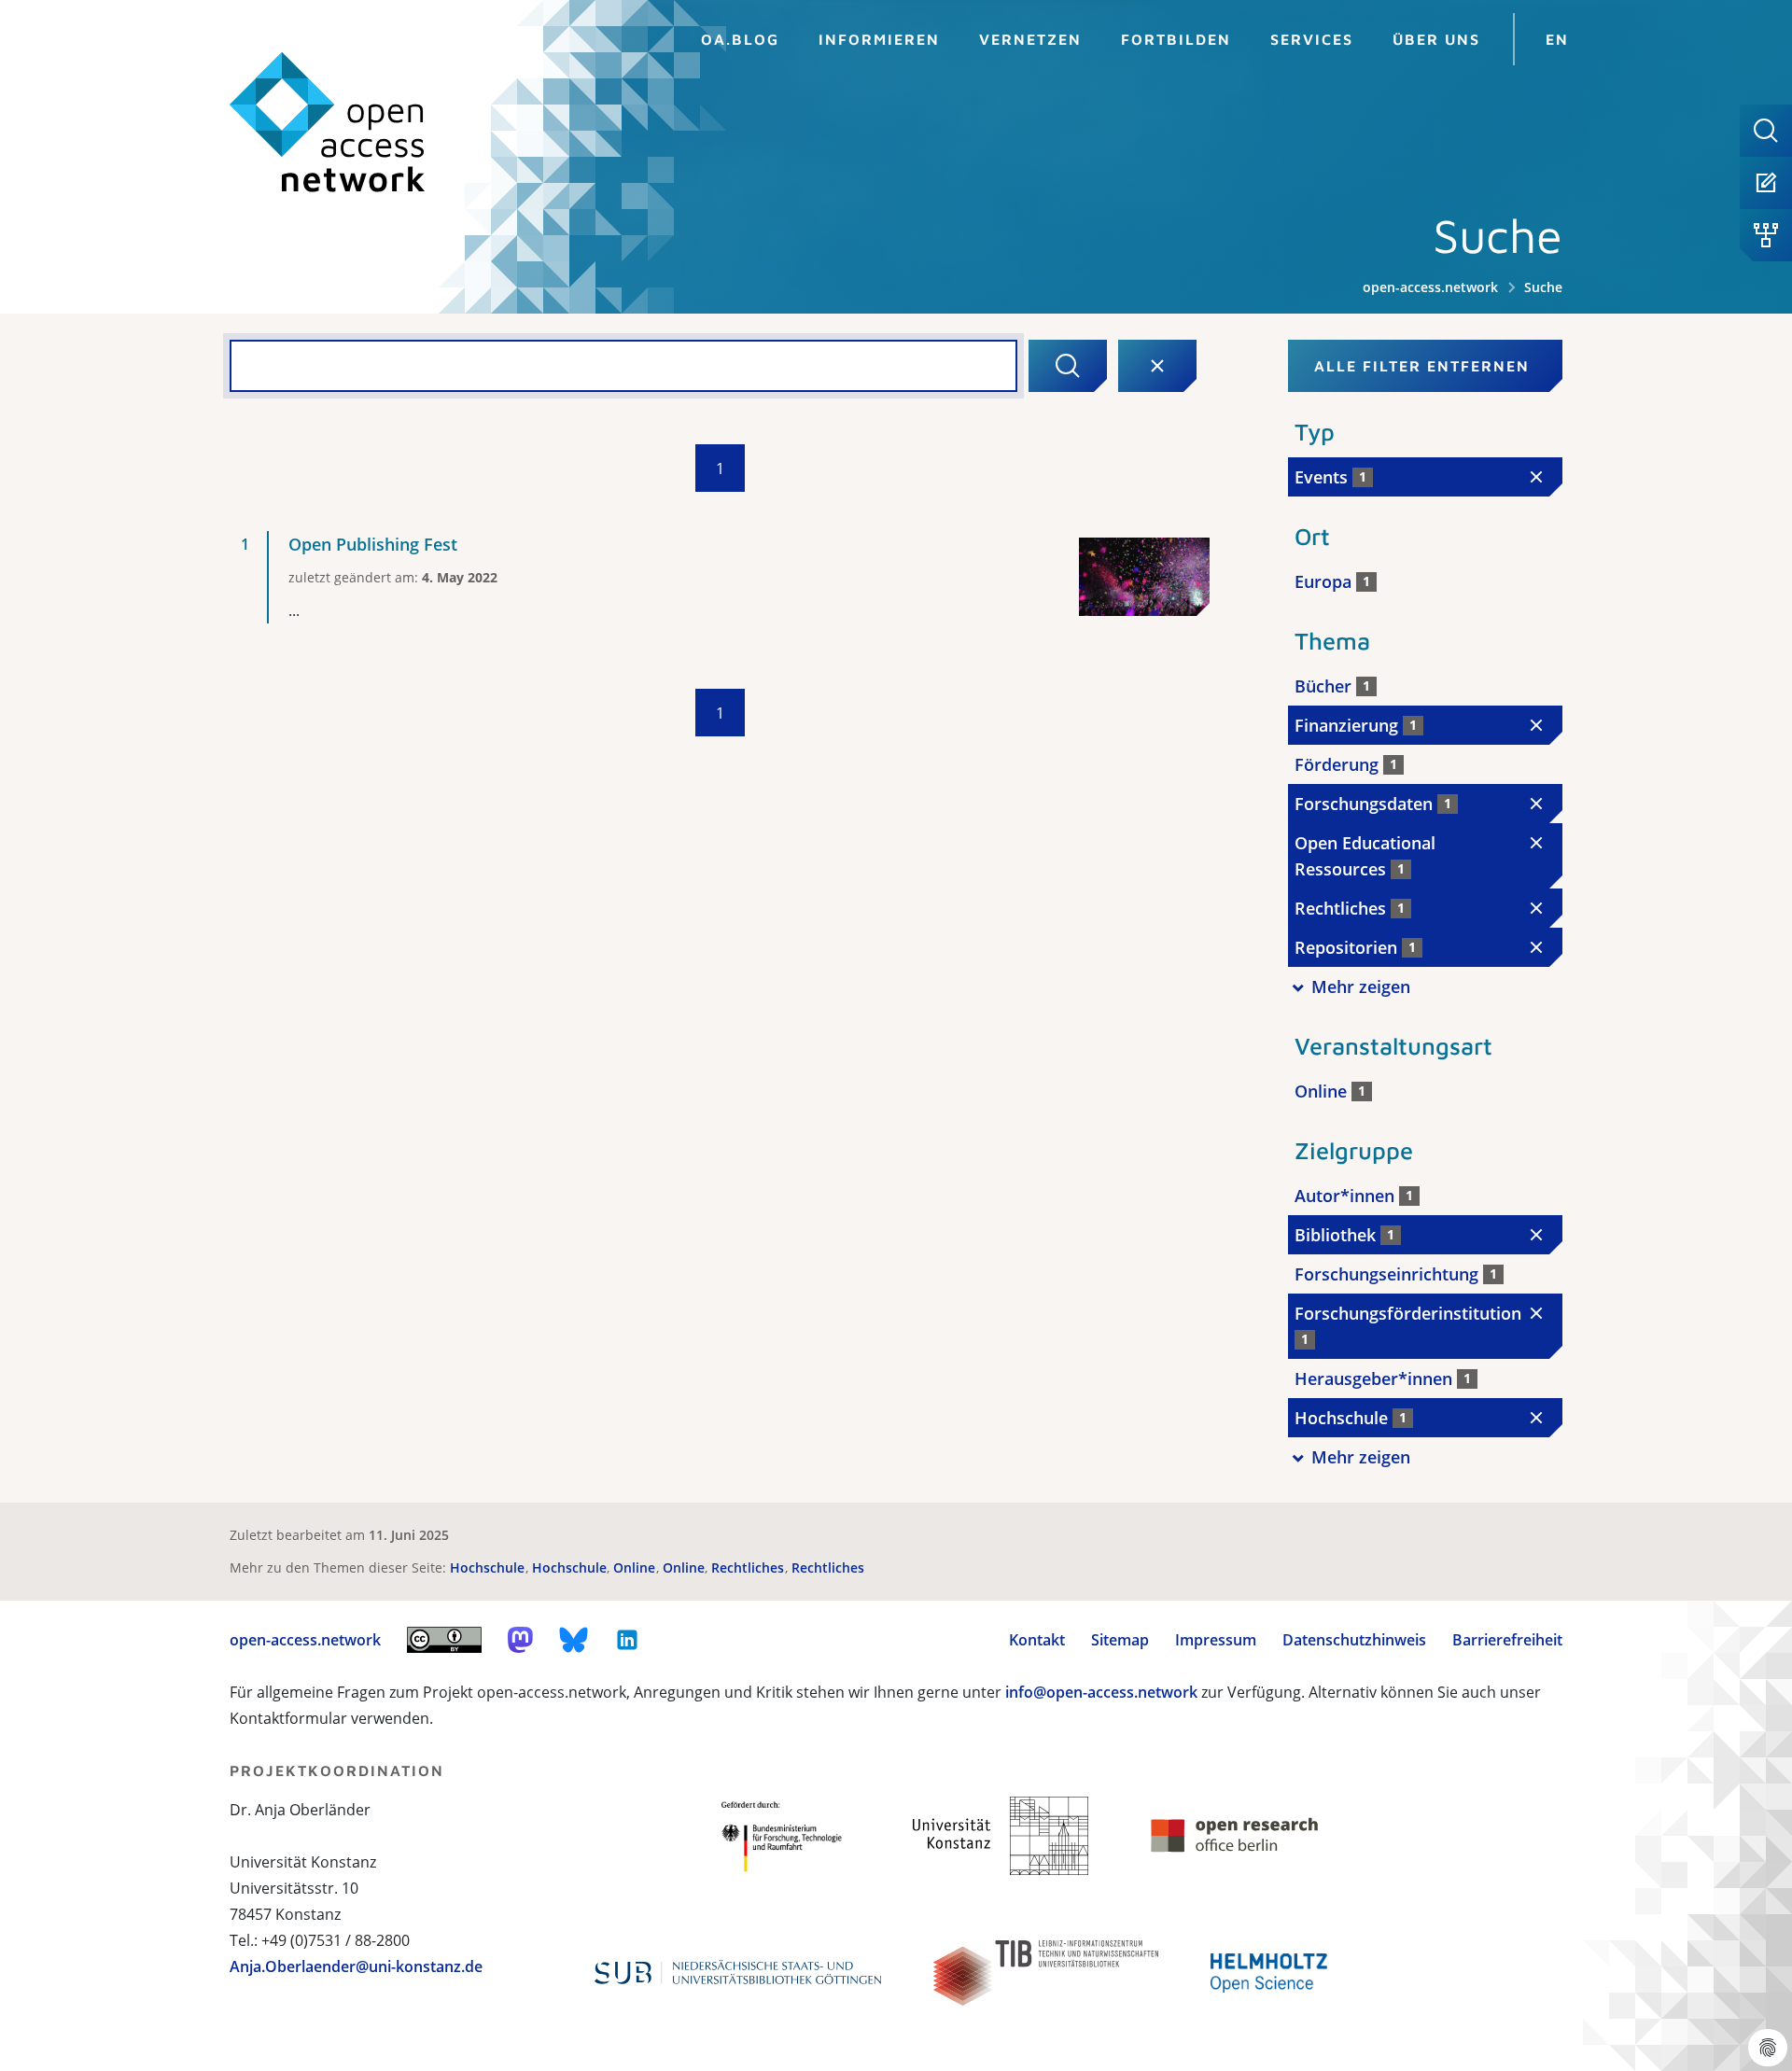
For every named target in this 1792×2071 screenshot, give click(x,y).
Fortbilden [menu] (1176, 39)
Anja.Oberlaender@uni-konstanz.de (356, 1966)
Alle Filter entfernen (1422, 366)
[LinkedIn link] (627, 1640)
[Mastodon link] (520, 1640)
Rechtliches (749, 1567)
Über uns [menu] (1436, 39)
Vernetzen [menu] (1030, 39)
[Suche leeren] (1157, 366)
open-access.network (1430, 287)
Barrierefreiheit (1507, 1640)
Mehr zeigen (1361, 987)
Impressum (1216, 1640)
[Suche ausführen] (1068, 366)
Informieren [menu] (879, 39)
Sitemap (1120, 1640)
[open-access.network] (328, 123)
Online (636, 1567)
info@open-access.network (1101, 1692)
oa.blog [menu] (740, 39)
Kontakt (1037, 1640)
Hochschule (489, 1567)
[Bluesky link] (574, 1640)
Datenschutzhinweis (1354, 1640)
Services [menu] (1312, 39)
